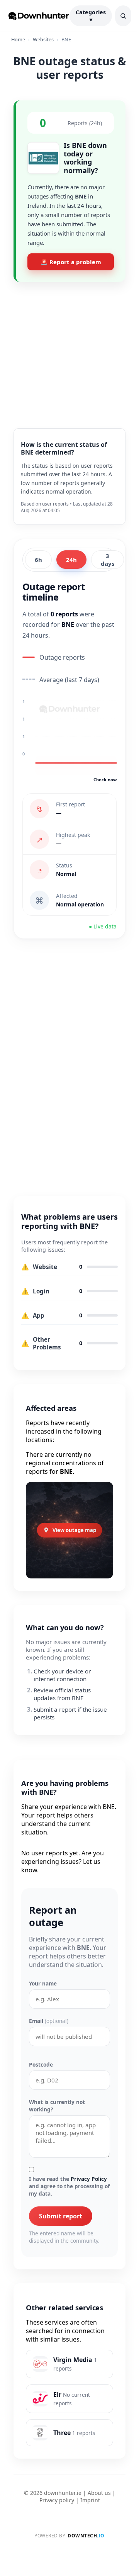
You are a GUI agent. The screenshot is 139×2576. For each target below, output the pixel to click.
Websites (43, 39)
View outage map (74, 1530)
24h (71, 560)
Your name (43, 1983)
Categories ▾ (91, 16)
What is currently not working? (57, 2106)
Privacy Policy (89, 2179)
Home (18, 39)
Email (49, 2021)
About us (99, 2493)
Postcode (41, 2064)
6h (38, 560)
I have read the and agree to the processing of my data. (69, 2186)
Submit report (61, 2216)
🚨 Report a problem (71, 262)
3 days (108, 560)
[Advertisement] (69, 349)
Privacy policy (57, 2500)
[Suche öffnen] (123, 16)
